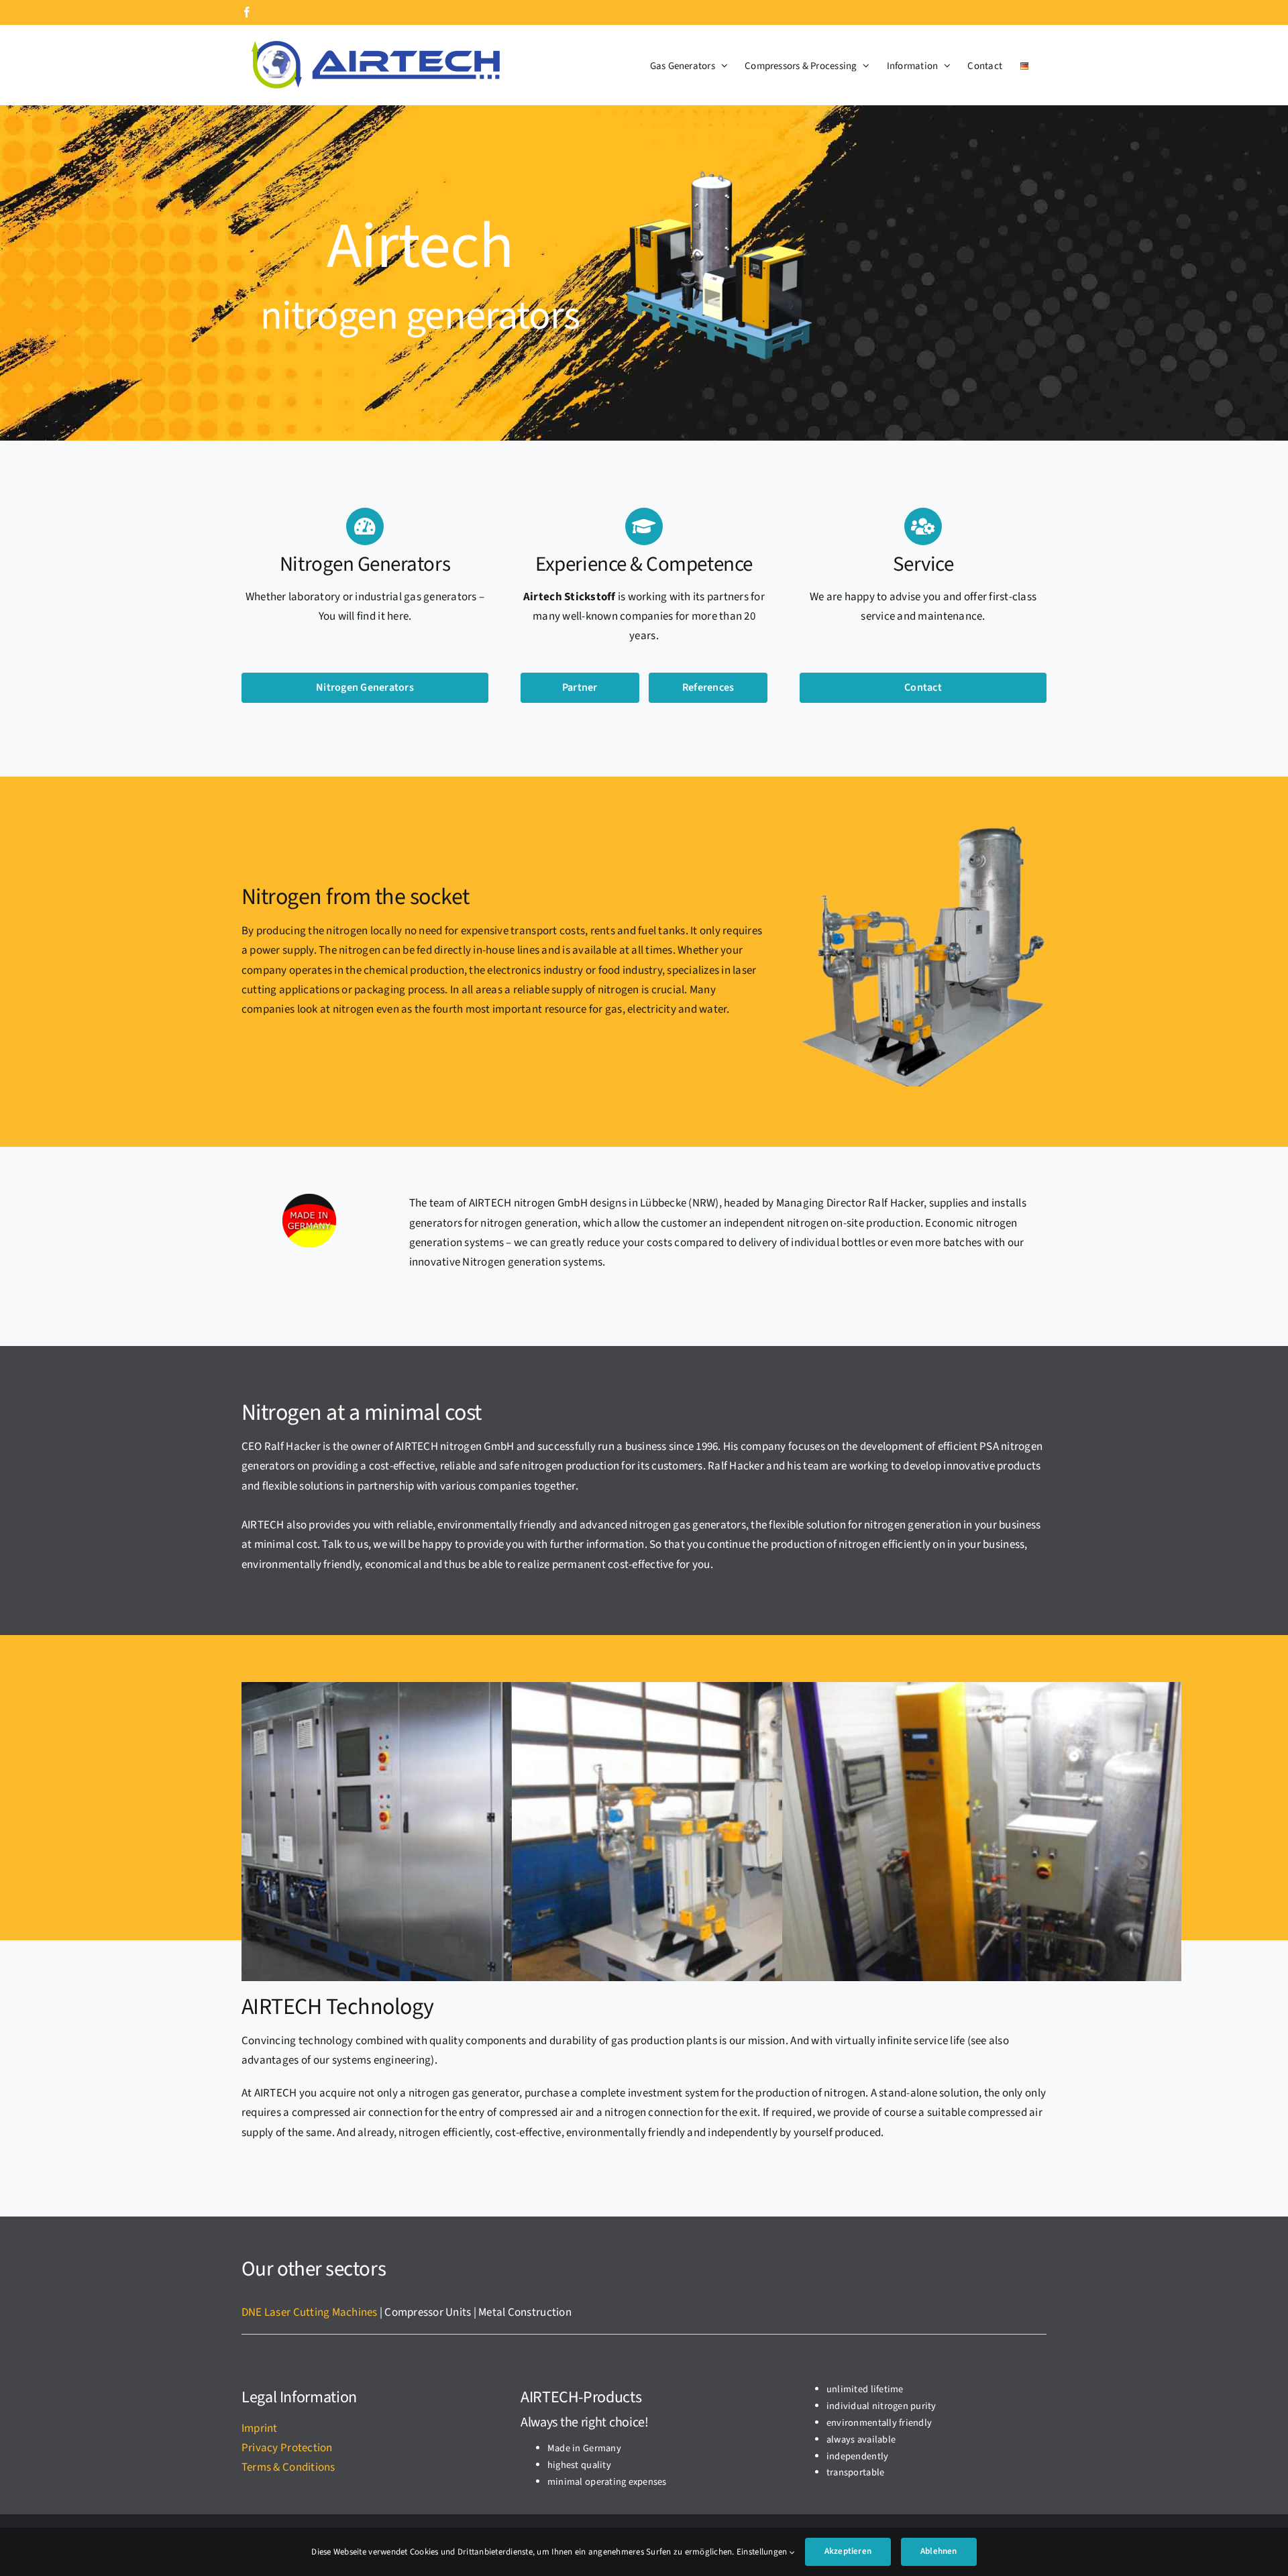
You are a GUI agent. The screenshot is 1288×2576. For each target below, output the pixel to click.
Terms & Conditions (288, 2467)
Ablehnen (939, 2551)
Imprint (260, 2428)
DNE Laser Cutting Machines (310, 2312)
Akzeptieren (848, 2551)
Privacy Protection (287, 2448)
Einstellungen (763, 2552)
